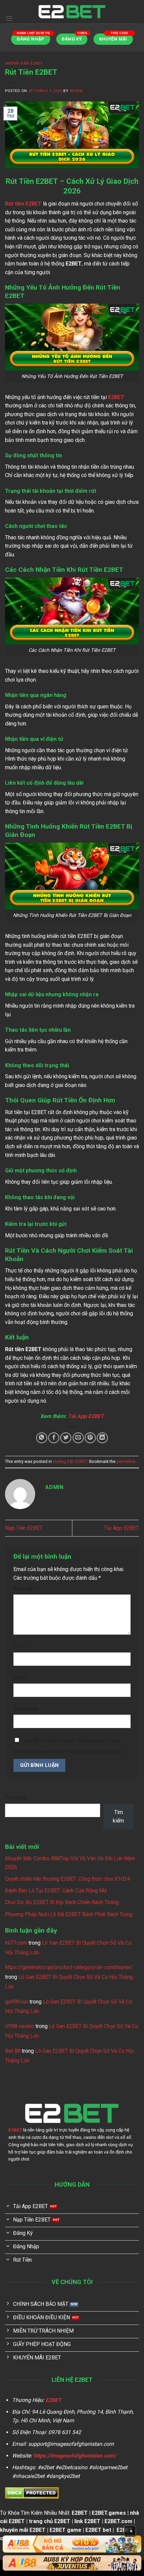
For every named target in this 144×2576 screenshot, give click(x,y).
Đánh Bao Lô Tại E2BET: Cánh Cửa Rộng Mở (57, 1891)
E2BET (116, 397)
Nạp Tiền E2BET (24, 1528)
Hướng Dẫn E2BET (24, 63)
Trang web (26, 1709)
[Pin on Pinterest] (90, 1438)
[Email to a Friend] (78, 1438)
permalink (126, 1461)
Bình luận (26, 1589)
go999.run (17, 2002)
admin (76, 91)
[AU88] (72, 2544)
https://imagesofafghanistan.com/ (75, 2456)
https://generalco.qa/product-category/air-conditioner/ (69, 1967)
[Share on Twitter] (66, 1438)
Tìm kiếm (16, 1798)
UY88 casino (20, 2026)
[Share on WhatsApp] (42, 1438)
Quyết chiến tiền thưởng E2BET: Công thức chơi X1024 (67, 1879)
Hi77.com (16, 1943)
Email (22, 1678)
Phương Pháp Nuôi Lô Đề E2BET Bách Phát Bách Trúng (69, 1914)
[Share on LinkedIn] (102, 1438)
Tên (20, 1647)
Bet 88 (13, 2051)
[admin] (72, 12)
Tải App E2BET (122, 1528)
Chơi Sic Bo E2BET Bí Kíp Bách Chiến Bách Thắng (62, 1902)
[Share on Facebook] (54, 1438)
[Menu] (9, 18)
